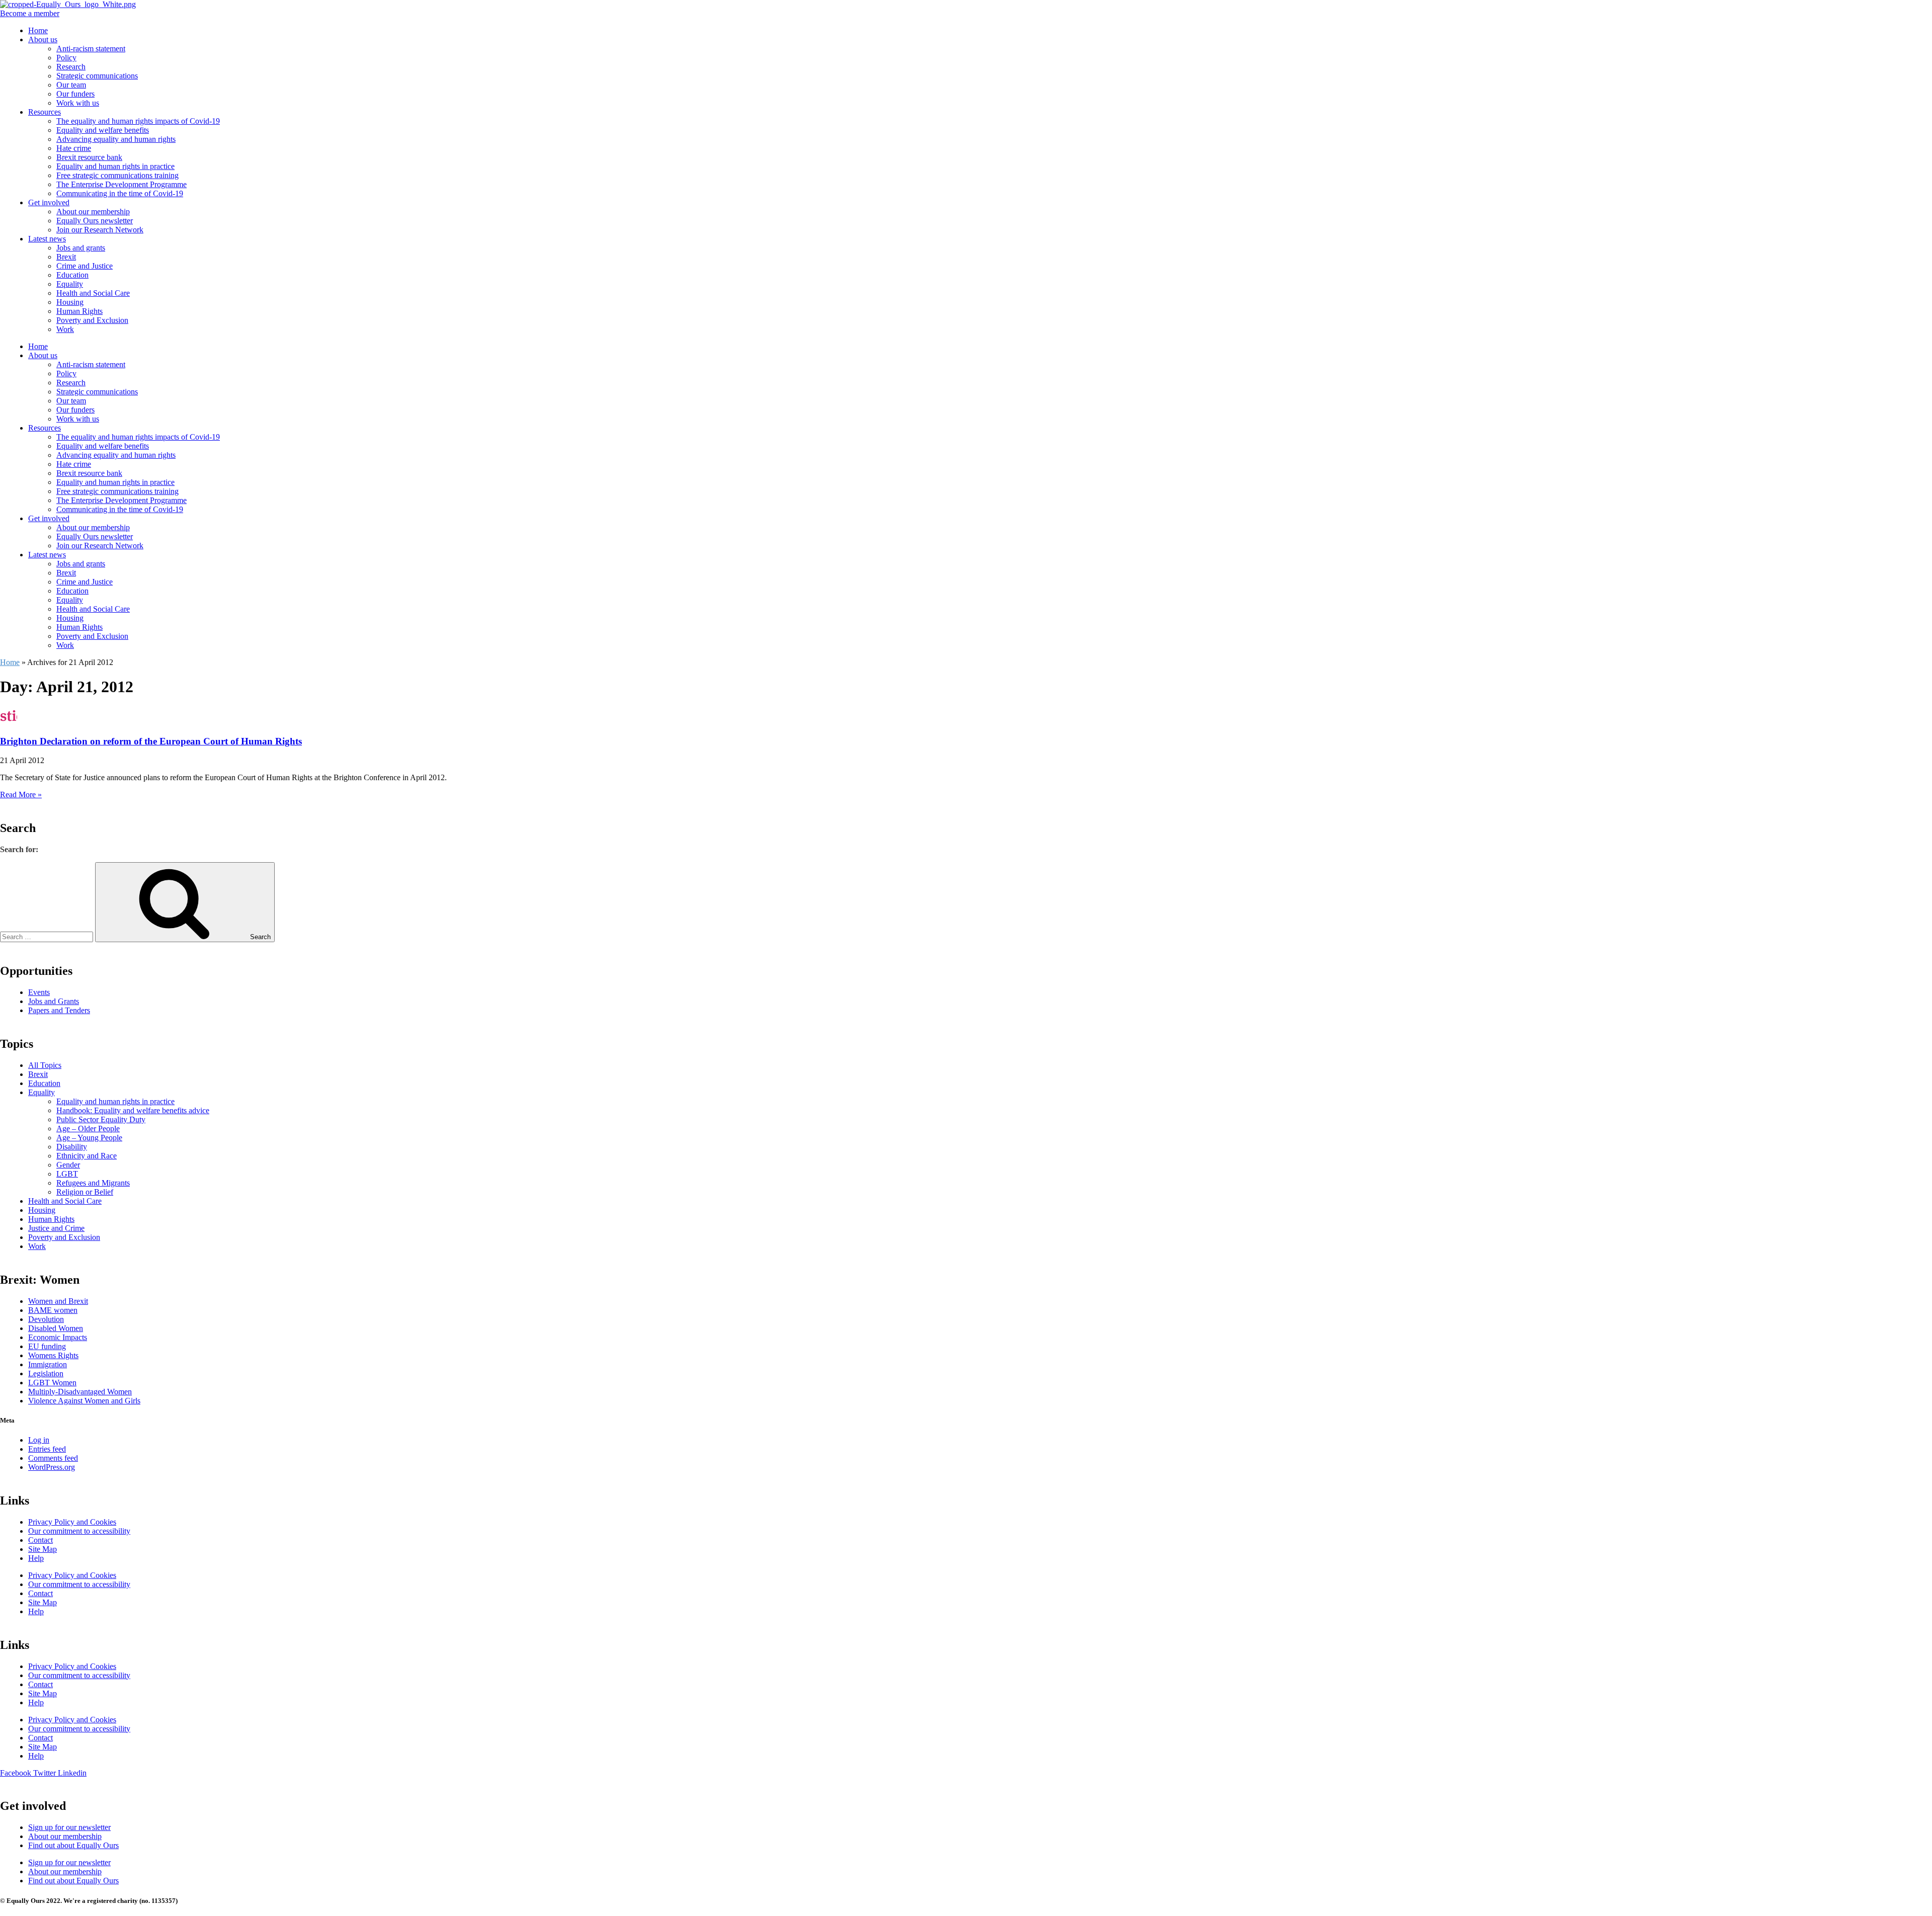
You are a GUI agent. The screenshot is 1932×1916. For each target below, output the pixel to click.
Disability (72, 1147)
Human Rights (79, 311)
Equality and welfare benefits (103, 130)
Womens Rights (53, 1355)
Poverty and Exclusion (92, 320)
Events (39, 992)
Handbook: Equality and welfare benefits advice (133, 1110)
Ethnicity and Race (87, 1156)
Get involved (49, 202)
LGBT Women (52, 1383)
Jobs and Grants (54, 1001)
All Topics (45, 1065)
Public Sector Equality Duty (101, 1119)
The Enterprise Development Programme (122, 184)
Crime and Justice (85, 266)
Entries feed (47, 1449)
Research (71, 67)
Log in (39, 1440)
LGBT (67, 1174)
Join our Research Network (100, 230)
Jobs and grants (81, 248)
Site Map (43, 1549)
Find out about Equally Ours (73, 1845)
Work (65, 329)
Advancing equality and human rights (116, 139)
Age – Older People (88, 1129)
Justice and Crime (56, 1228)
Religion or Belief (85, 1192)
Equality (70, 284)
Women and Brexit (58, 1301)
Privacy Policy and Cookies (72, 1522)
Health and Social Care (93, 293)
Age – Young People (89, 1138)
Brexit (66, 257)
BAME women (53, 1310)
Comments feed (53, 1458)
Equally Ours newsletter (95, 221)
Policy (66, 58)
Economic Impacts (58, 1337)
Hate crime (74, 148)
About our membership (93, 212)
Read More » (21, 795)
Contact (41, 1540)
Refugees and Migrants (93, 1183)
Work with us (78, 103)
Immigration (48, 1364)
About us (43, 39)
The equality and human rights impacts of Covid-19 (138, 121)
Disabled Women (56, 1328)
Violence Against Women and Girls (84, 1401)
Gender (68, 1165)
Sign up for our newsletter (69, 1827)
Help (36, 1558)
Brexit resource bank (89, 157)
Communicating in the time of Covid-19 (120, 193)
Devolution (46, 1319)
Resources (45, 112)
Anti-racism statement (91, 49)
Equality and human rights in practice (115, 166)
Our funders (75, 94)
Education (72, 275)
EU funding (47, 1346)
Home (38, 30)
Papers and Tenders (59, 1010)
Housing (70, 302)
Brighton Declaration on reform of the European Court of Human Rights (151, 741)
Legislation (46, 1373)
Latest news (47, 239)
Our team (71, 85)
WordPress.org (52, 1467)
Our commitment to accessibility (79, 1531)
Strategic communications (97, 76)
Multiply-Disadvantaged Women (80, 1392)
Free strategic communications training (117, 175)
